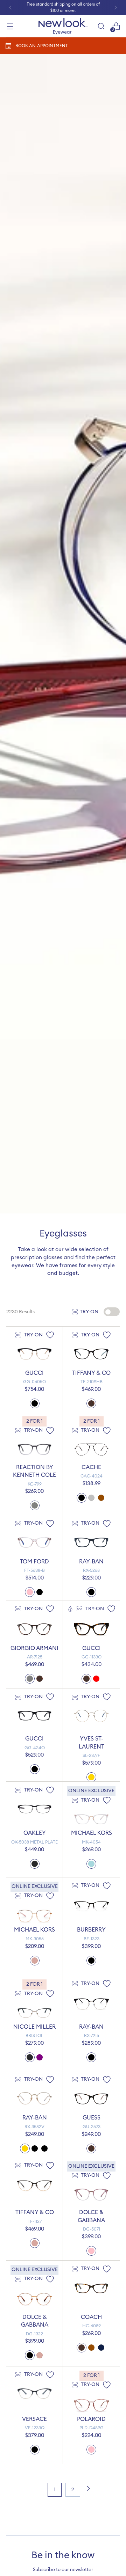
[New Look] (63, 26)
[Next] (115, 8)
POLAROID (91, 2419)
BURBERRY (91, 1930)
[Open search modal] (101, 26)
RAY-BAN (91, 1562)
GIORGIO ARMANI (34, 1648)
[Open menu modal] (10, 26)
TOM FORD (34, 1562)
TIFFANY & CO (91, 1373)
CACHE (91, 1467)
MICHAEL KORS (92, 1833)
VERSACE (34, 2419)
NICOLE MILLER (34, 2027)
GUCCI (34, 1373)
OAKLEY (35, 1833)
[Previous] (10, 8)
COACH (91, 2317)
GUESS (92, 2118)
